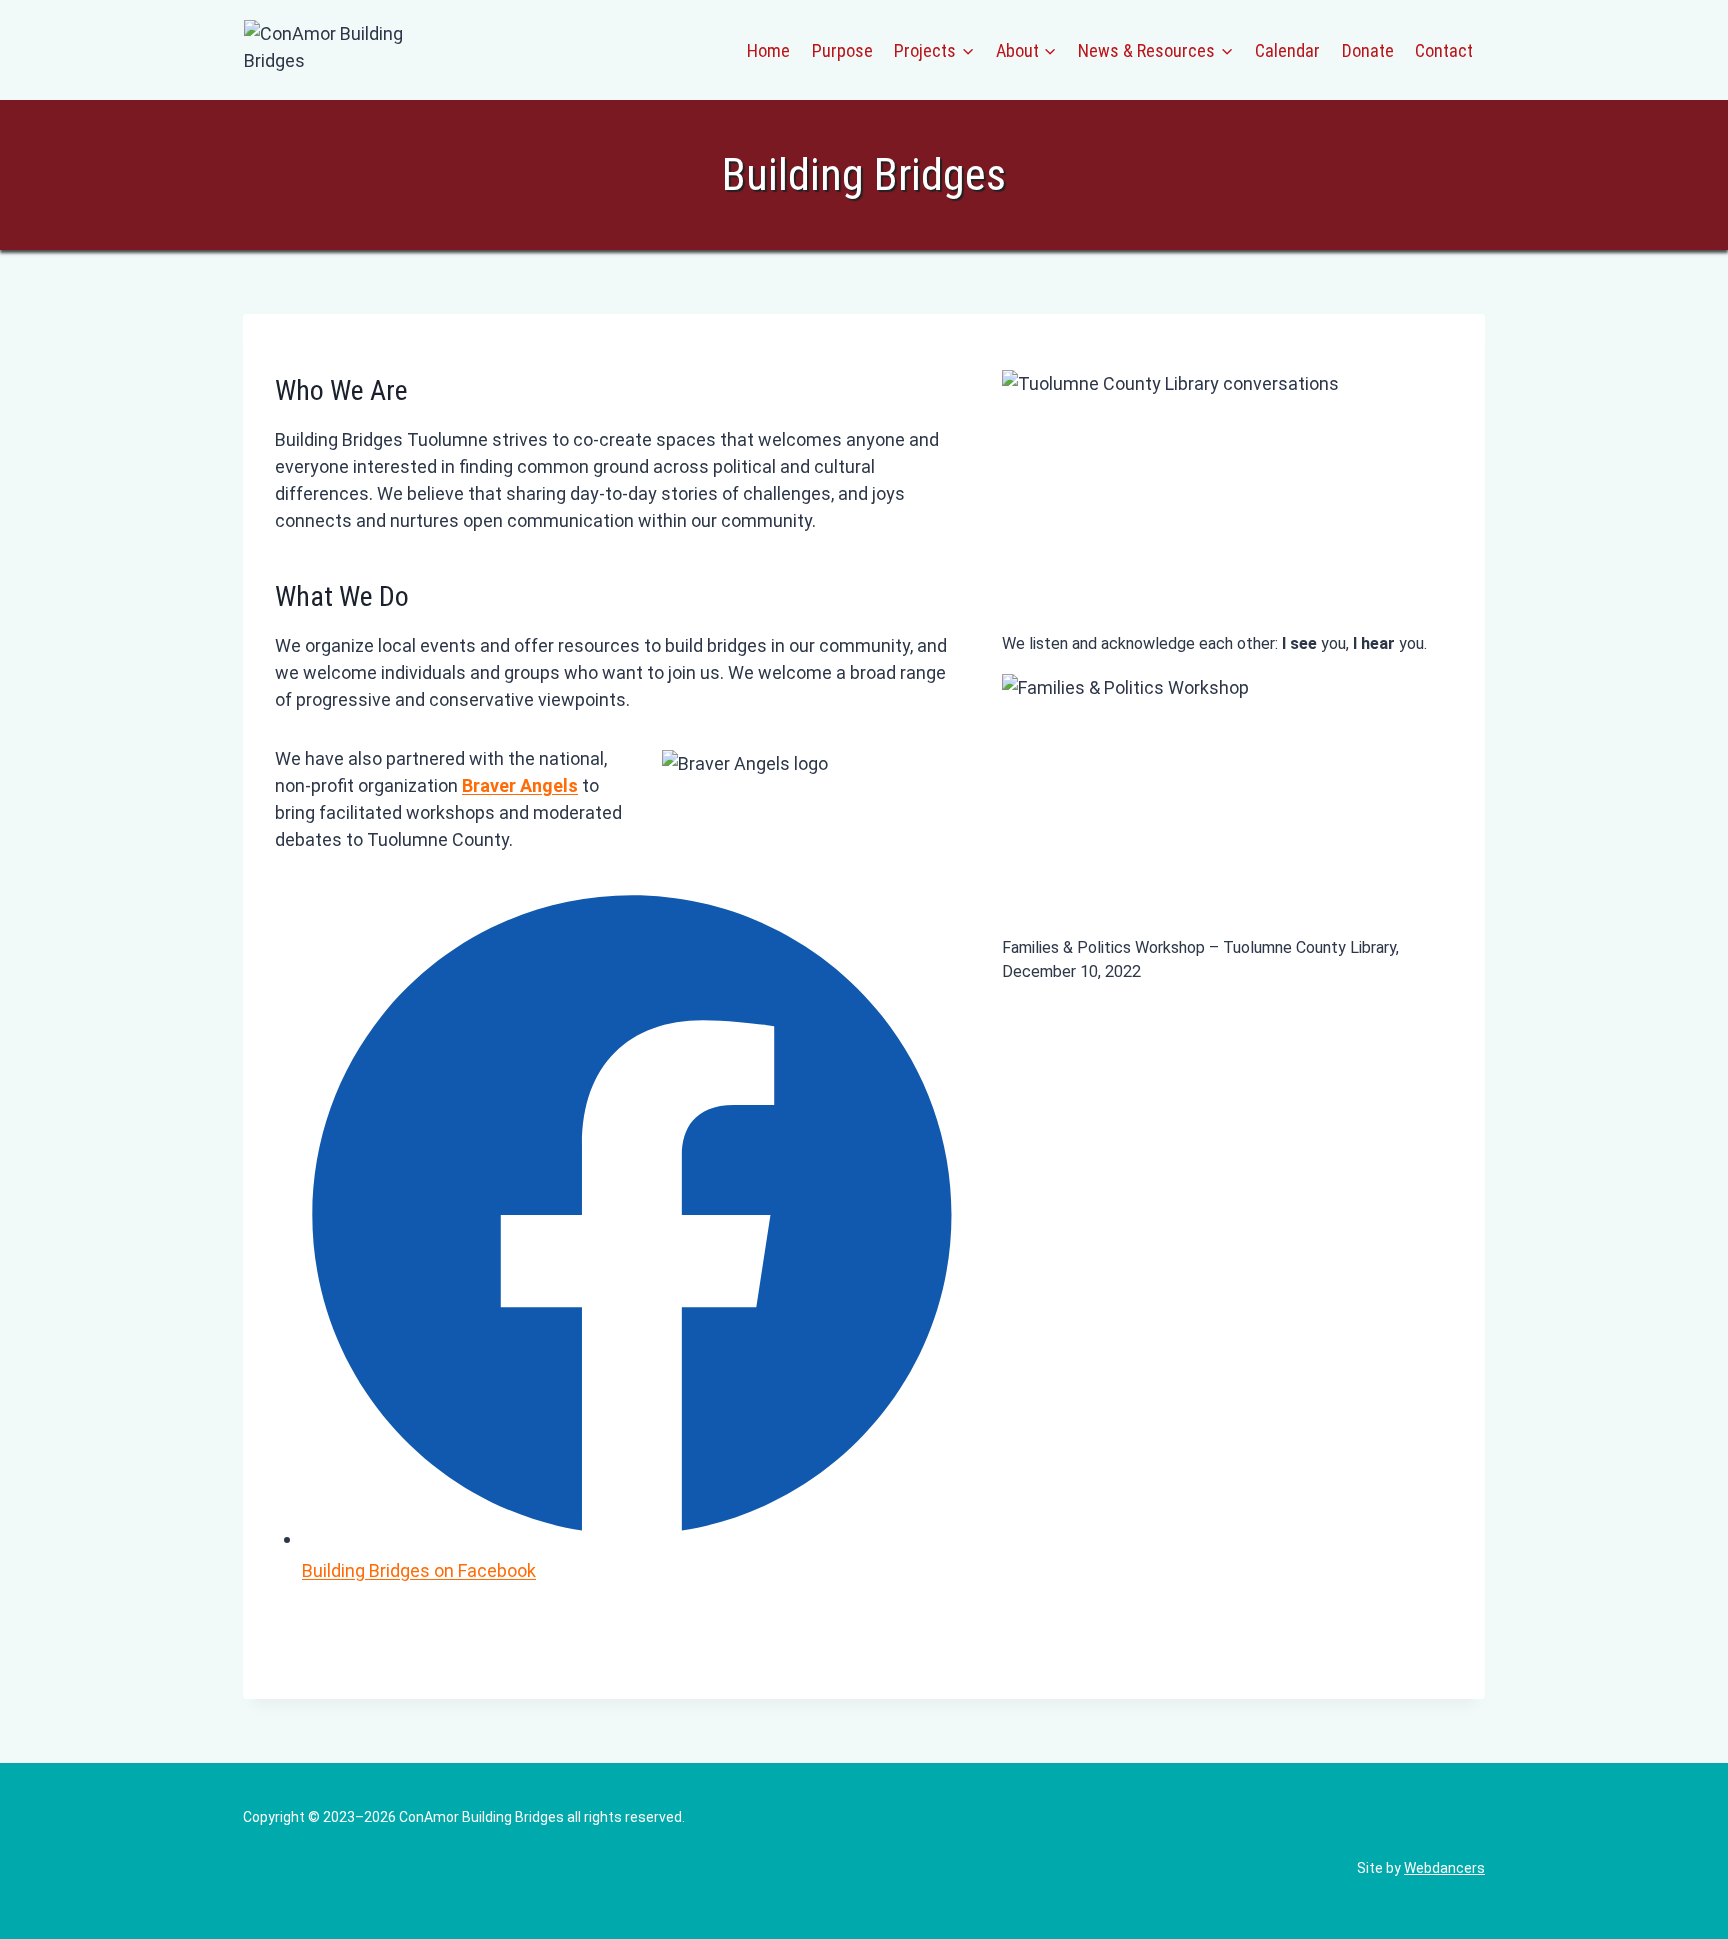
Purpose (842, 50)
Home (768, 50)
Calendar (1287, 50)
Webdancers (1444, 1868)
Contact (1444, 50)
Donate (1368, 50)
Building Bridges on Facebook (419, 1570)
